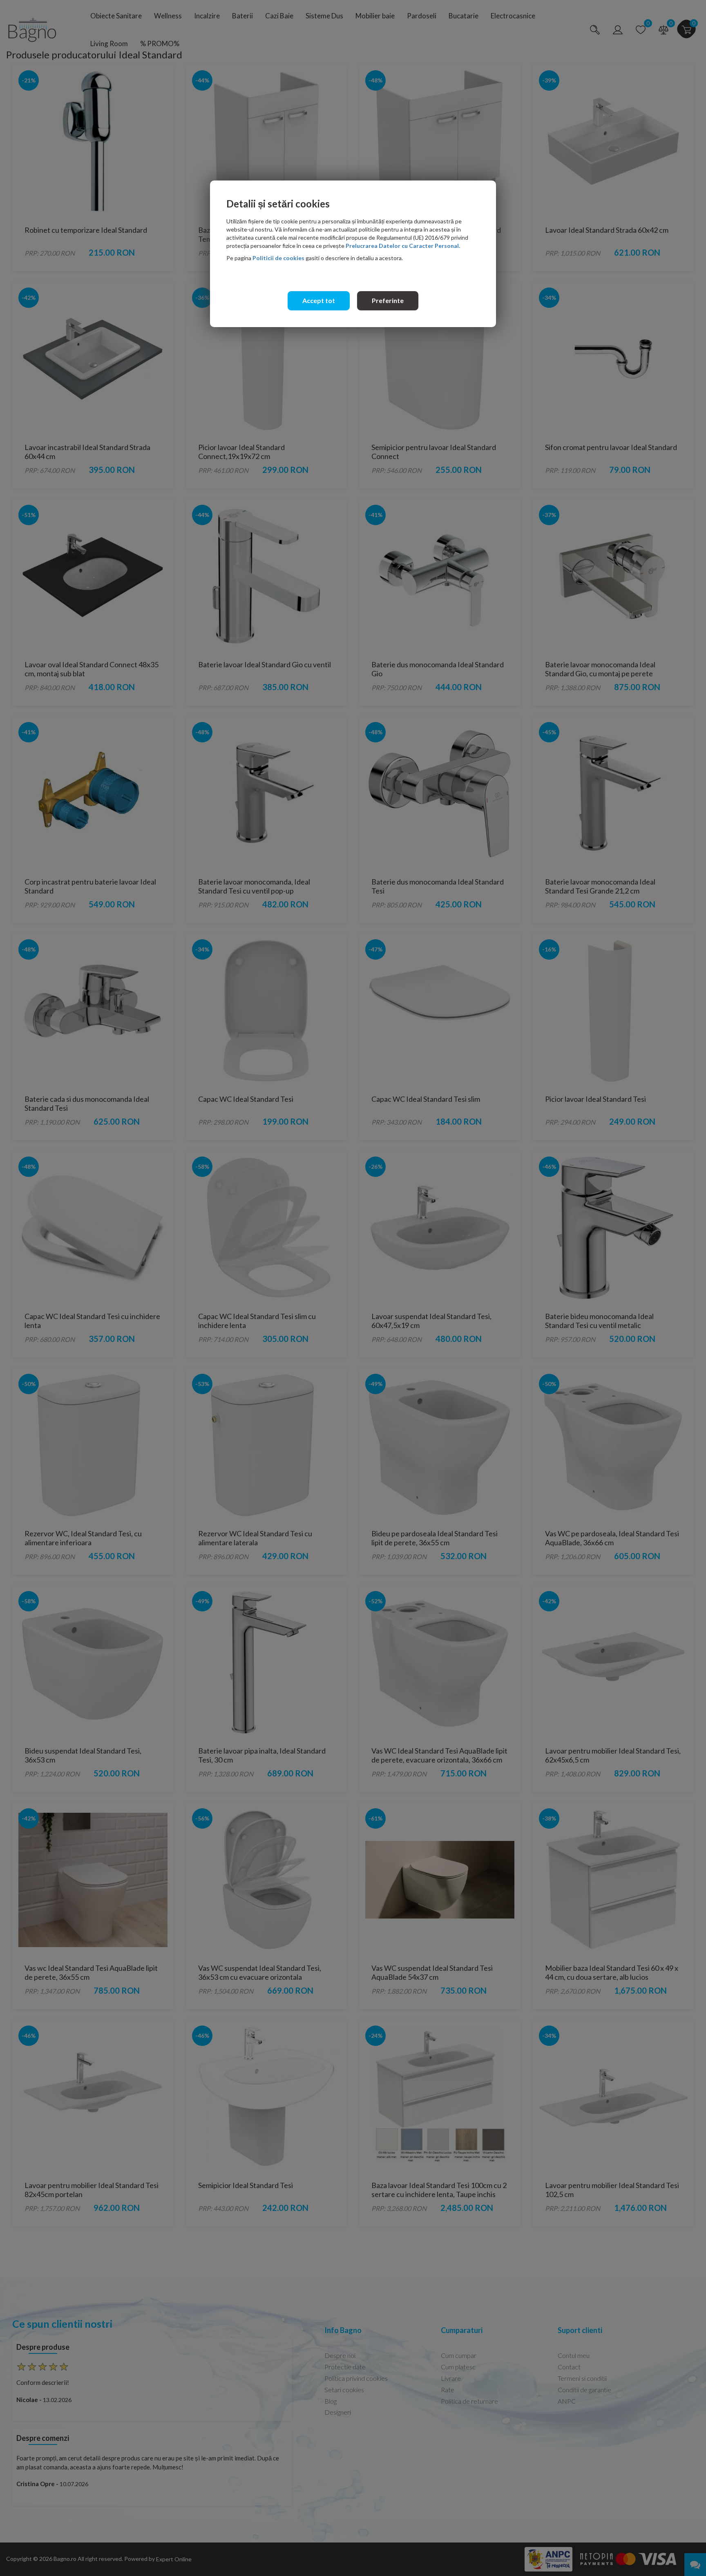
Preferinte (388, 300)
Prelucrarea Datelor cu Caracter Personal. (403, 246)
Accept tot (319, 300)
